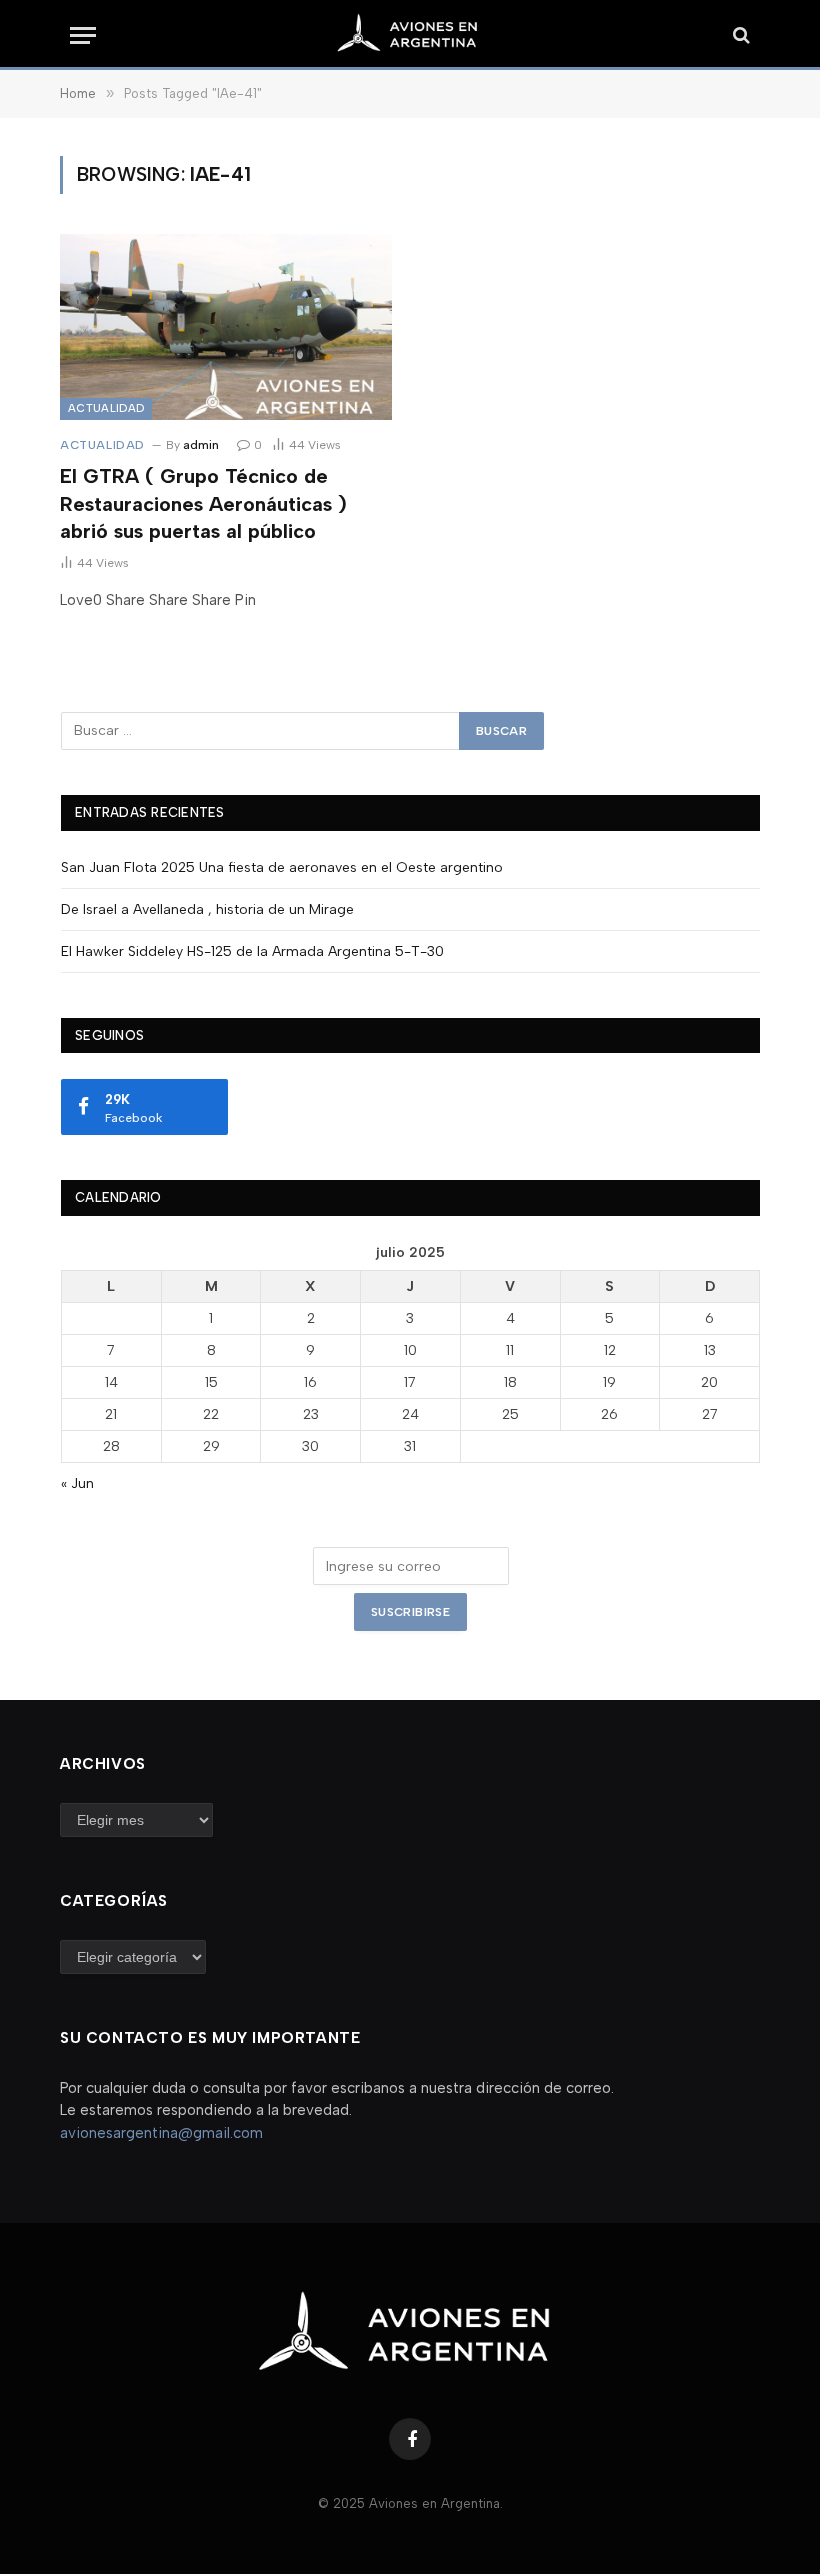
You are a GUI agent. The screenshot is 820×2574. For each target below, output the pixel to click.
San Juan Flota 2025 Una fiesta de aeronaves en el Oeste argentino (282, 867)
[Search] (739, 35)
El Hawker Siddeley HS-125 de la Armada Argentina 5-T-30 (252, 951)
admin (201, 445)
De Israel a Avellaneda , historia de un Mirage (207, 909)
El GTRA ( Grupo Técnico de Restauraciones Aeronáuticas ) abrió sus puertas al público (203, 503)
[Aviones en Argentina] (410, 35)
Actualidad (106, 408)
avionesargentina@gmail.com (161, 2133)
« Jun (77, 1483)
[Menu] (83, 35)
